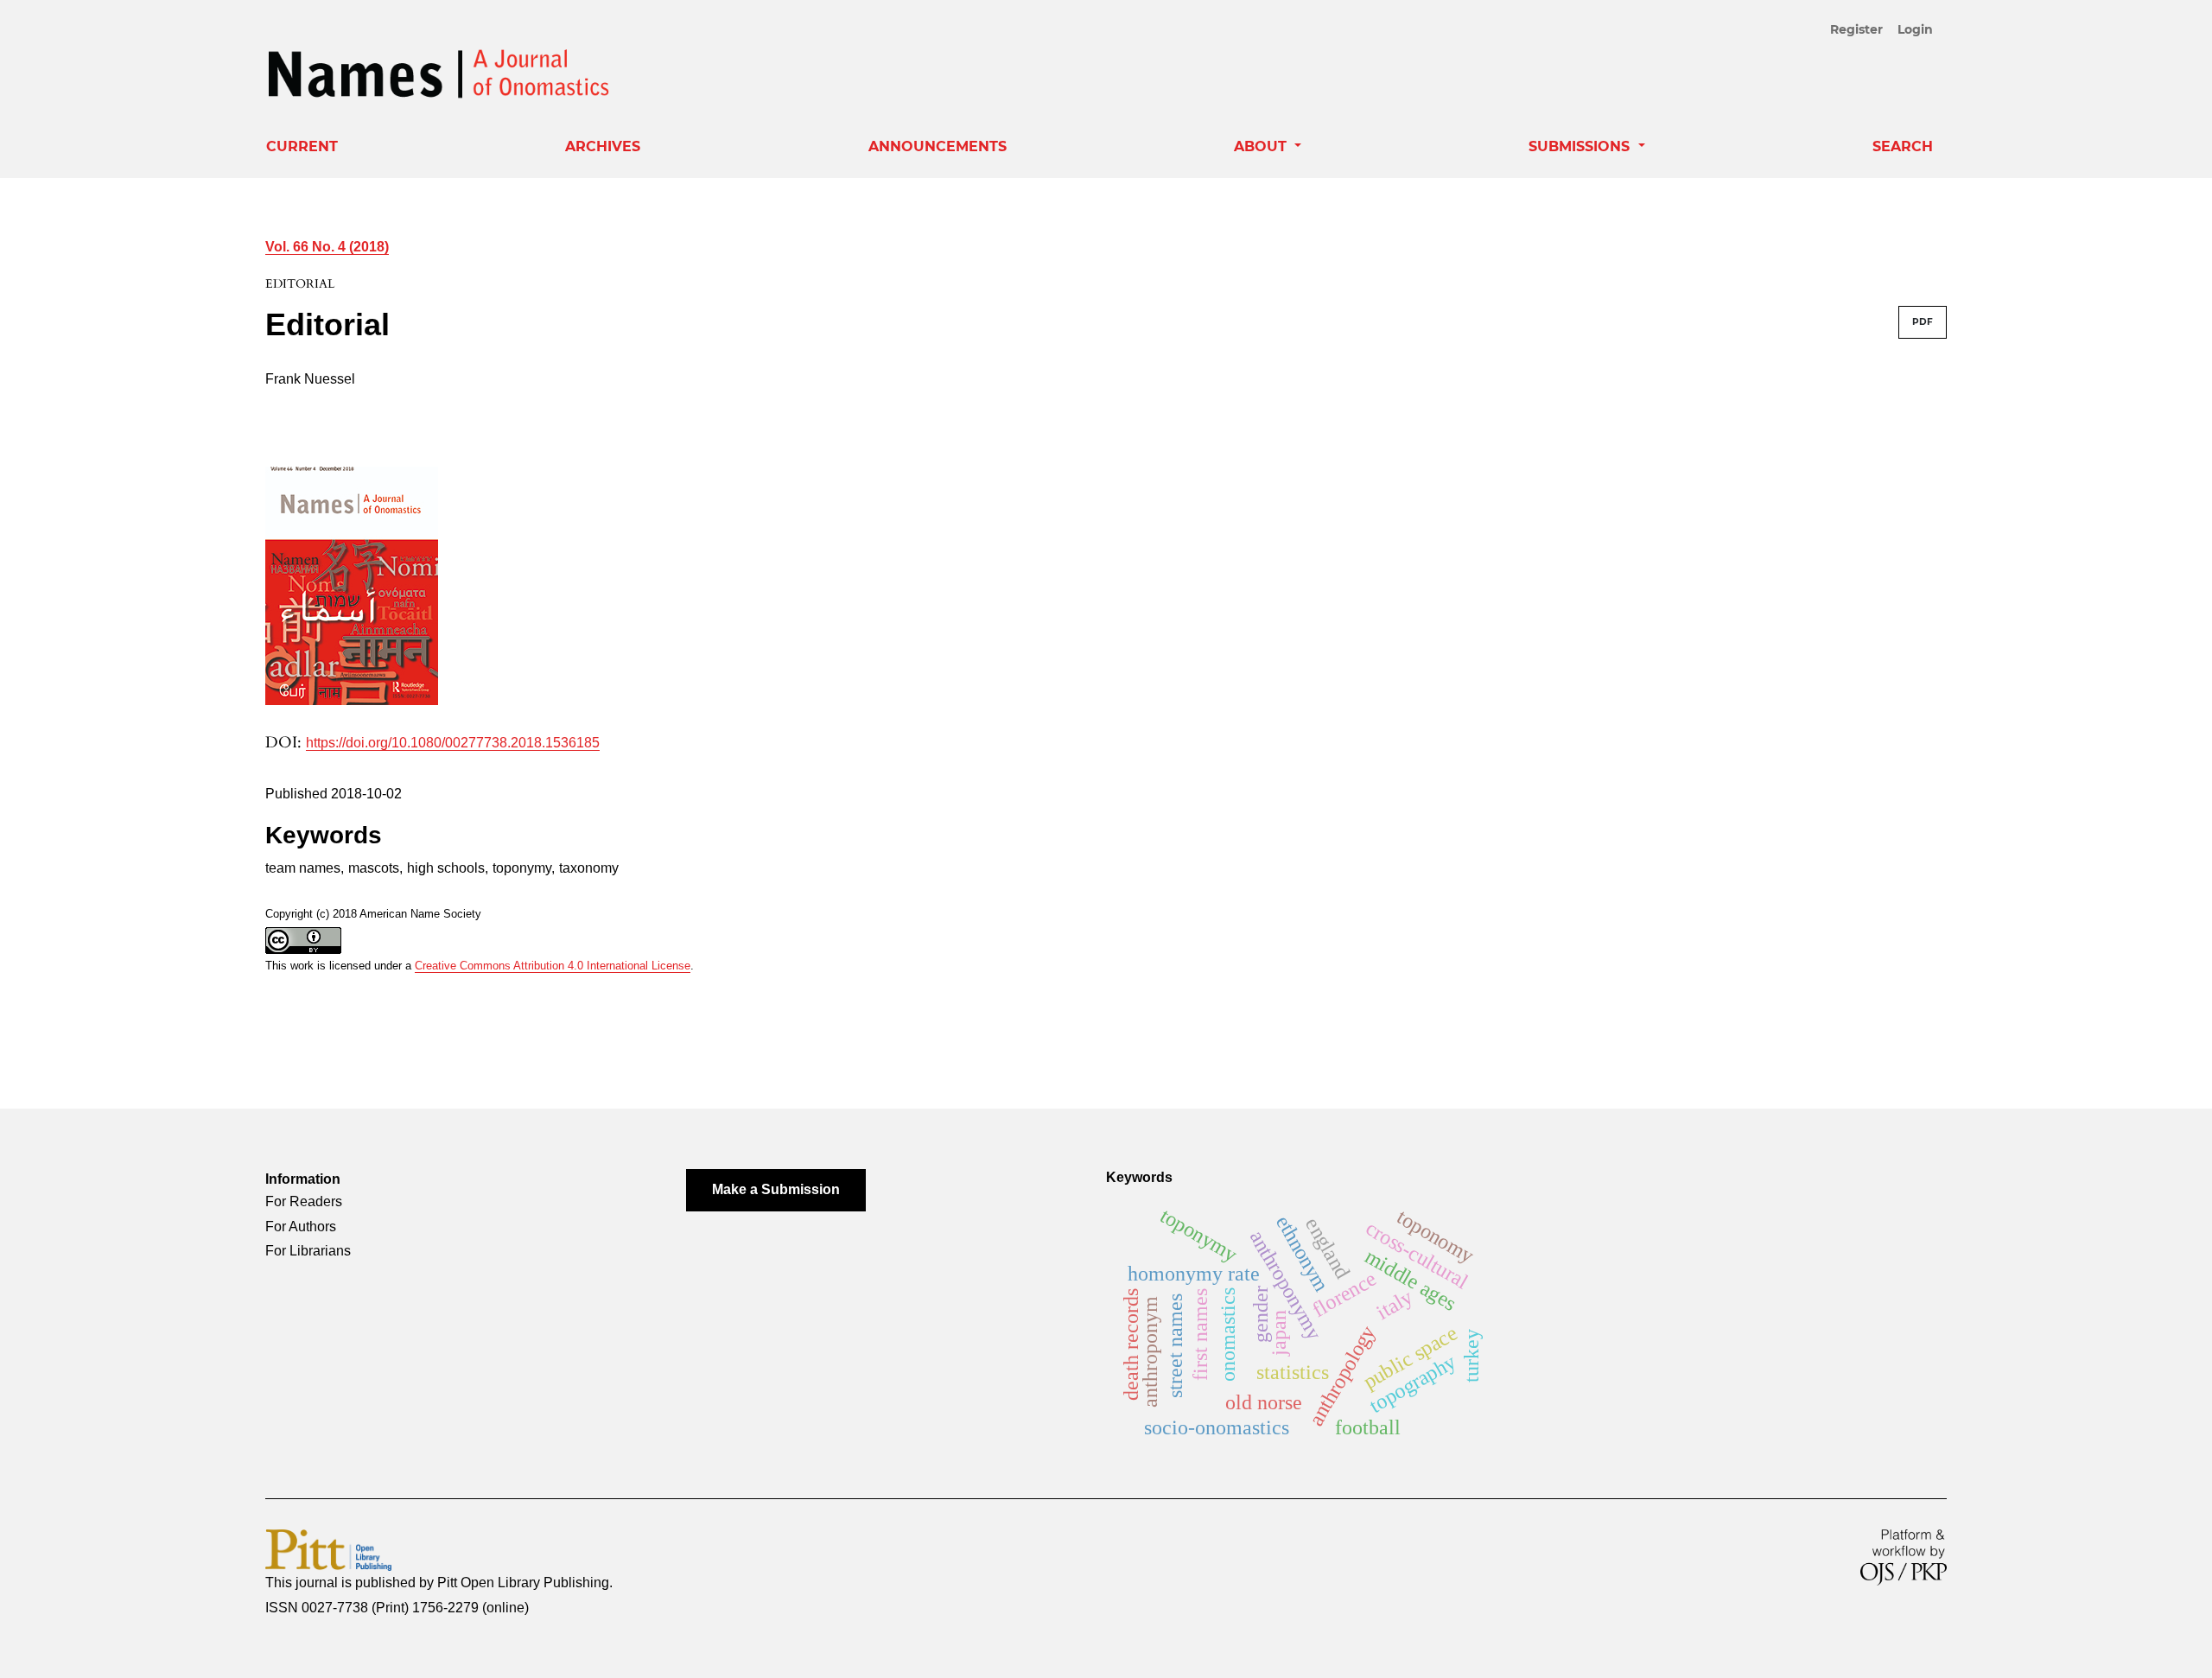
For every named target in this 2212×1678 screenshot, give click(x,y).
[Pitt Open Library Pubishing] (328, 1549)
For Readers (304, 1201)
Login (1915, 29)
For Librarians (308, 1251)
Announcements (938, 146)
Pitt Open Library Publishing (523, 1583)
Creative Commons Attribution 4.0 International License (553, 966)
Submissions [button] (1581, 146)
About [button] (1262, 146)
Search (1903, 146)
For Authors (301, 1227)
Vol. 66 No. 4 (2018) (327, 247)
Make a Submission (776, 1189)
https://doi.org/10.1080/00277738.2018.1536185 (453, 743)
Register (1856, 29)
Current (302, 146)
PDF (1923, 322)
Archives (603, 146)
